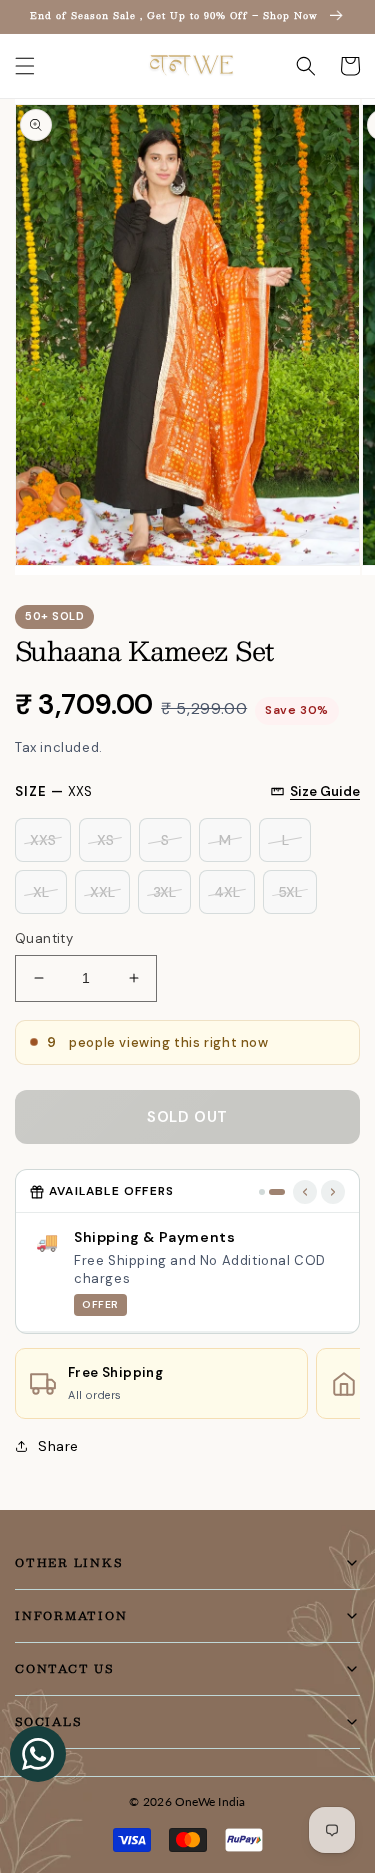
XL (41, 892)
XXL (102, 892)
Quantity (44, 938)
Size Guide (325, 791)
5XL (290, 892)
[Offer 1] (262, 1192)
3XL (164, 892)
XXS (43, 840)
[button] (25, 66)
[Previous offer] (305, 1192)
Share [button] (58, 1446)
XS (105, 840)
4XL (227, 892)
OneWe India (210, 1801)
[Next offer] (333, 1192)
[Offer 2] (277, 1192)
